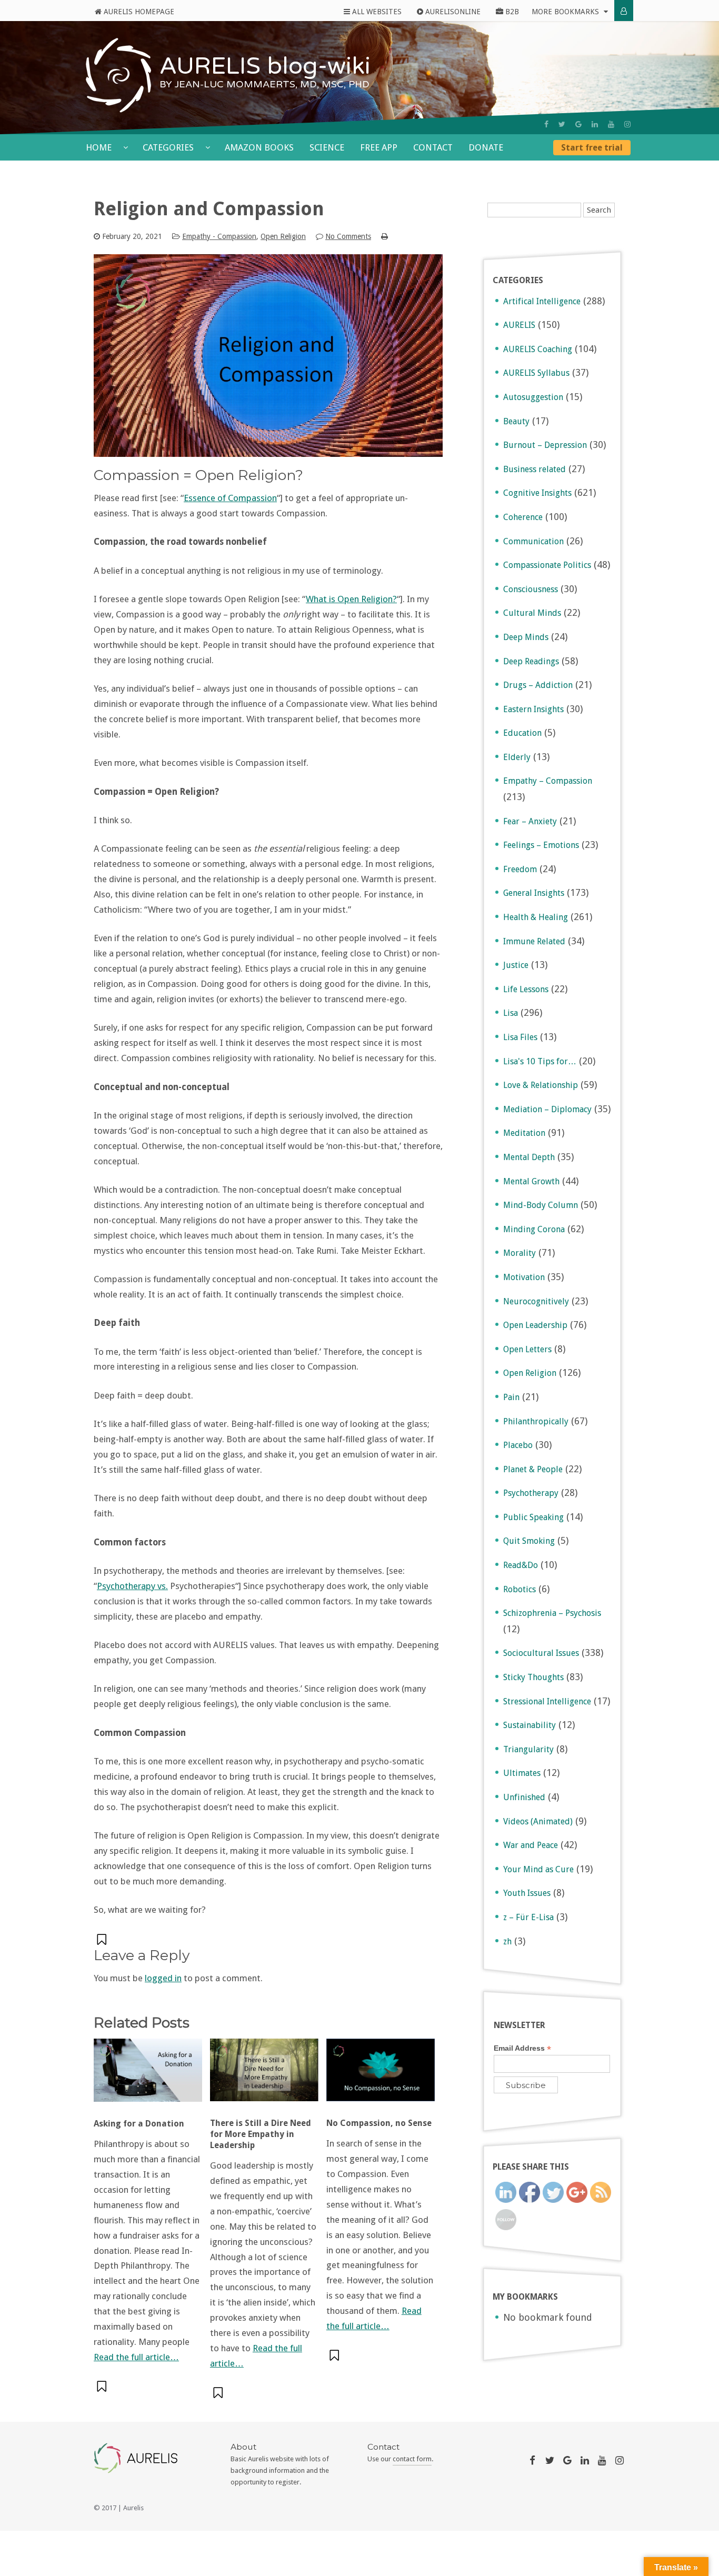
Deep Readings (531, 661)
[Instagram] (627, 124)
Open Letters (527, 1349)
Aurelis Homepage (138, 12)
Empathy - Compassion (219, 236)
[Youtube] (611, 124)
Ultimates (522, 1773)
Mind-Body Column (541, 1205)
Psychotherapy (531, 1493)
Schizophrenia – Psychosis (552, 1613)
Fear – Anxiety (530, 821)
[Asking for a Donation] (148, 2076)
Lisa (511, 1013)
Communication (533, 541)
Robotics (520, 1589)
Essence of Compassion (230, 498)
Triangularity (528, 1749)
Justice (516, 965)
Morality (520, 1253)
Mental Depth (529, 1157)
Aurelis (133, 2508)
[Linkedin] (595, 124)
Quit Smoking (529, 1541)
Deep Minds (526, 637)
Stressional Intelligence (547, 1701)
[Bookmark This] (103, 1939)
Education (522, 733)
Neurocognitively (536, 1301)
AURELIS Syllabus (536, 373)
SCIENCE (327, 147)
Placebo (518, 1445)
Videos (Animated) (538, 1821)
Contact (433, 147)
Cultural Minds (532, 613)
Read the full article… (136, 2357)
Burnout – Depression (545, 445)
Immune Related (534, 941)
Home (100, 147)
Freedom (520, 869)
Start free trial (592, 148)
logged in (163, 1978)
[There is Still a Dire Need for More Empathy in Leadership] (264, 2075)
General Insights (534, 893)
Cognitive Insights (537, 493)
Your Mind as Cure (538, 1869)
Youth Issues (527, 1893)
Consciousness (531, 589)
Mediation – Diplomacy (547, 1109)
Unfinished (524, 1797)
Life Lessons (526, 989)
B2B (511, 12)
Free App (379, 147)
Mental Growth (531, 1181)
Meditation (524, 1133)
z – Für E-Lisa (528, 1917)
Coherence (523, 517)
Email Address (522, 2048)
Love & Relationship (541, 1085)
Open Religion (283, 236)
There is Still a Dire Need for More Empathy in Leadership (261, 2134)
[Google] (578, 124)
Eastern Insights (533, 709)
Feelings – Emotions (541, 845)
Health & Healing (536, 917)
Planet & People (533, 1469)
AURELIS (519, 325)
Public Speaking (533, 1517)
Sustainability (530, 1725)
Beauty (516, 421)
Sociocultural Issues (541, 1653)
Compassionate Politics (547, 565)
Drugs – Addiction (538, 685)
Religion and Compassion (209, 209)
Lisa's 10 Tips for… (540, 1061)
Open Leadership (535, 1325)
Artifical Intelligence (542, 301)
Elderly (517, 757)
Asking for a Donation (139, 2124)
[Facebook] (546, 124)
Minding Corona (534, 1229)
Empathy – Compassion (548, 781)
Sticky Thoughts (533, 1677)
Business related (535, 469)
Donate (486, 147)
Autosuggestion (533, 397)
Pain (511, 1397)
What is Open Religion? (351, 599)
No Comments (348, 236)
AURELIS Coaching (538, 349)
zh (507, 1941)
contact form (412, 2459)
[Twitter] (562, 124)
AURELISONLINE (452, 12)
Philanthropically (536, 1421)
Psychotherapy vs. (132, 1586)
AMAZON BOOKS (259, 147)
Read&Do (521, 1565)
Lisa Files (520, 1037)
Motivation (524, 1277)
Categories (169, 147)
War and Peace (531, 1845)
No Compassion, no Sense (379, 2123)
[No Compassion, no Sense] (381, 2075)
